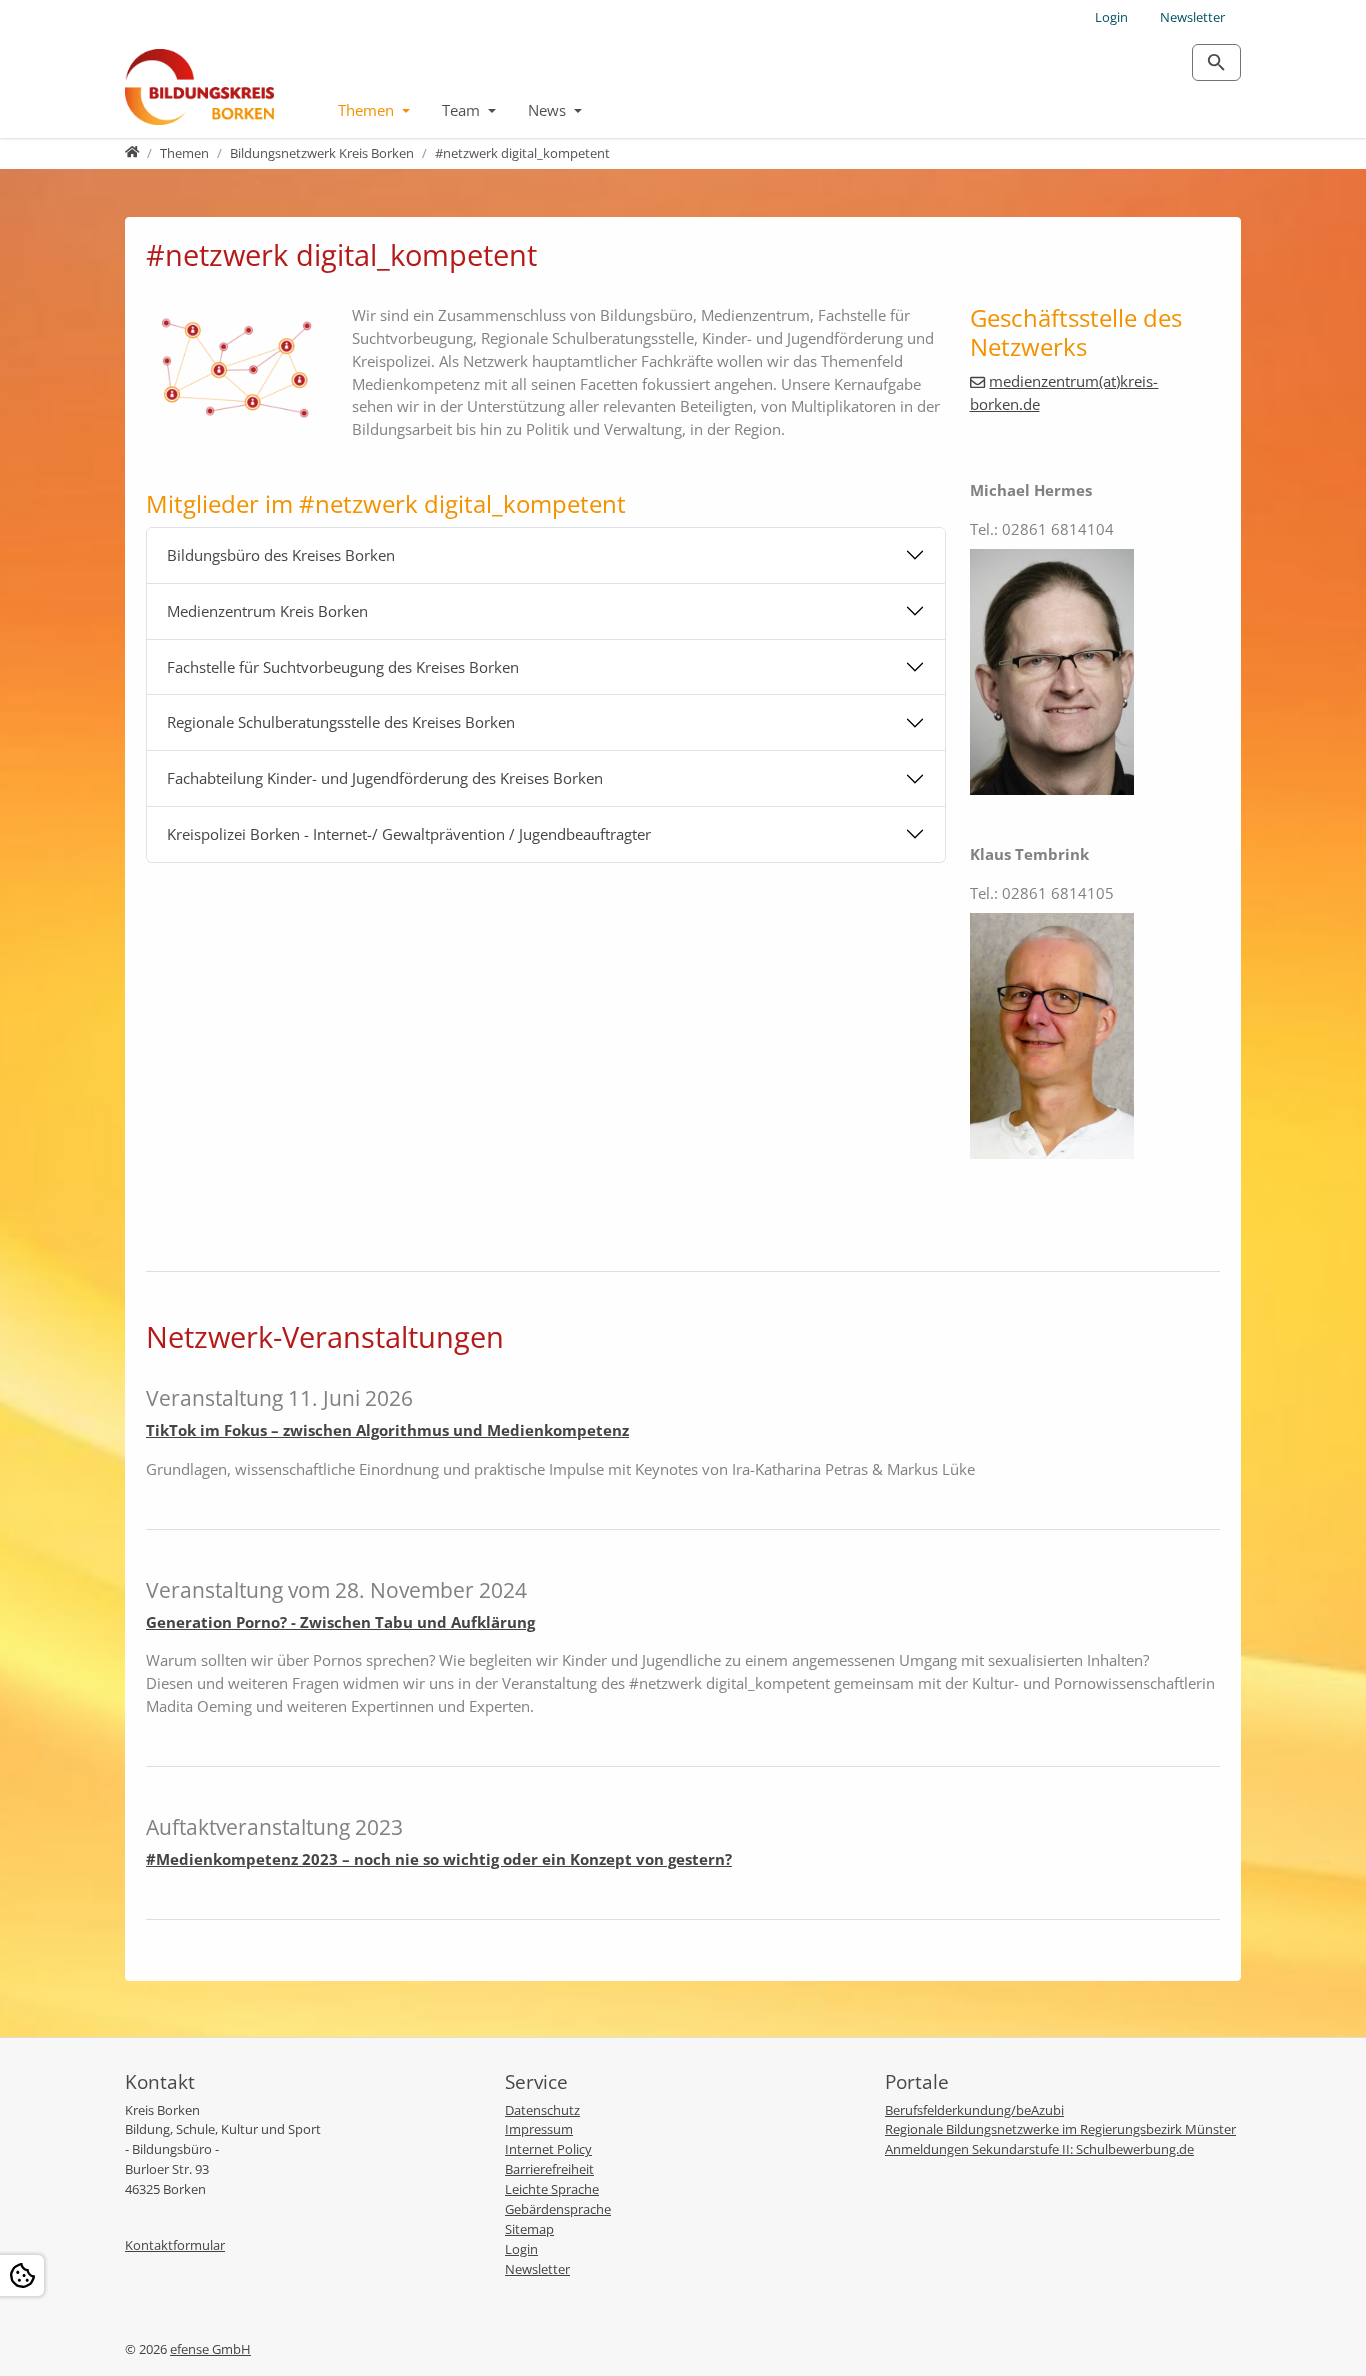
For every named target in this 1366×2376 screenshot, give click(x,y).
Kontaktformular (175, 2245)
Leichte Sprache (552, 2189)
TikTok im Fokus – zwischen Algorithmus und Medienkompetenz (387, 1430)
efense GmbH (210, 2349)
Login (1111, 17)
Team (463, 110)
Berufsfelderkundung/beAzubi (974, 2110)
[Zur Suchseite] (1216, 62)
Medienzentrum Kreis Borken (267, 611)
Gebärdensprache (558, 2209)
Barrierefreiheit (549, 2169)
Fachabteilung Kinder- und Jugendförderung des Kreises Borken (385, 778)
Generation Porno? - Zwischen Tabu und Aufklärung (340, 1622)
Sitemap (529, 2229)
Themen (368, 110)
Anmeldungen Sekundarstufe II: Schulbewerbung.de (1039, 2149)
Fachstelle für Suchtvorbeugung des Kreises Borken (343, 667)
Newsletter (1192, 17)
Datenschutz (542, 2110)
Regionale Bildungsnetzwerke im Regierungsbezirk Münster (1060, 2129)
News (549, 110)
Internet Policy (548, 2149)
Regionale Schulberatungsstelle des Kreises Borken (341, 722)
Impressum (539, 2129)
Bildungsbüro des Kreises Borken (281, 555)
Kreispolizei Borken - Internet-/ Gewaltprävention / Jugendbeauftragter (409, 834)
